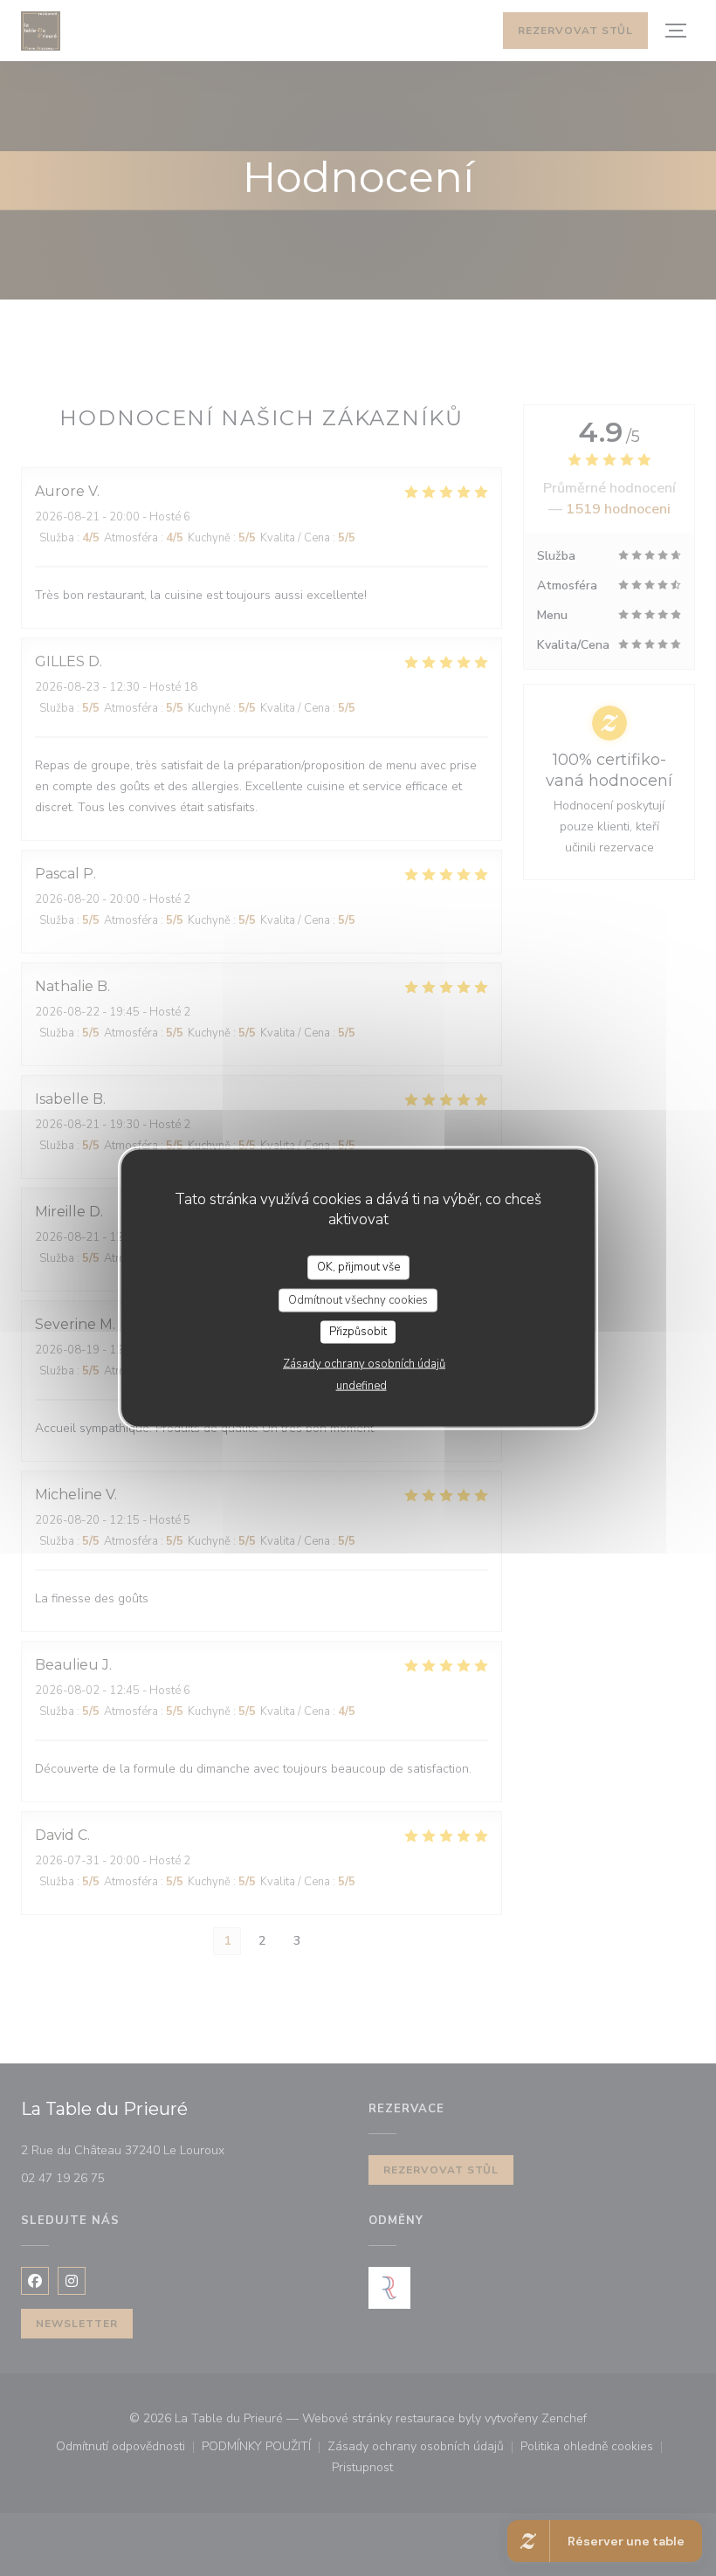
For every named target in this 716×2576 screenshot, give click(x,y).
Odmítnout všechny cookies (358, 1299)
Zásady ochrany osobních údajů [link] (364, 1363)
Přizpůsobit (358, 1332)
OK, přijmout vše (358, 1267)
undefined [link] (361, 1385)
